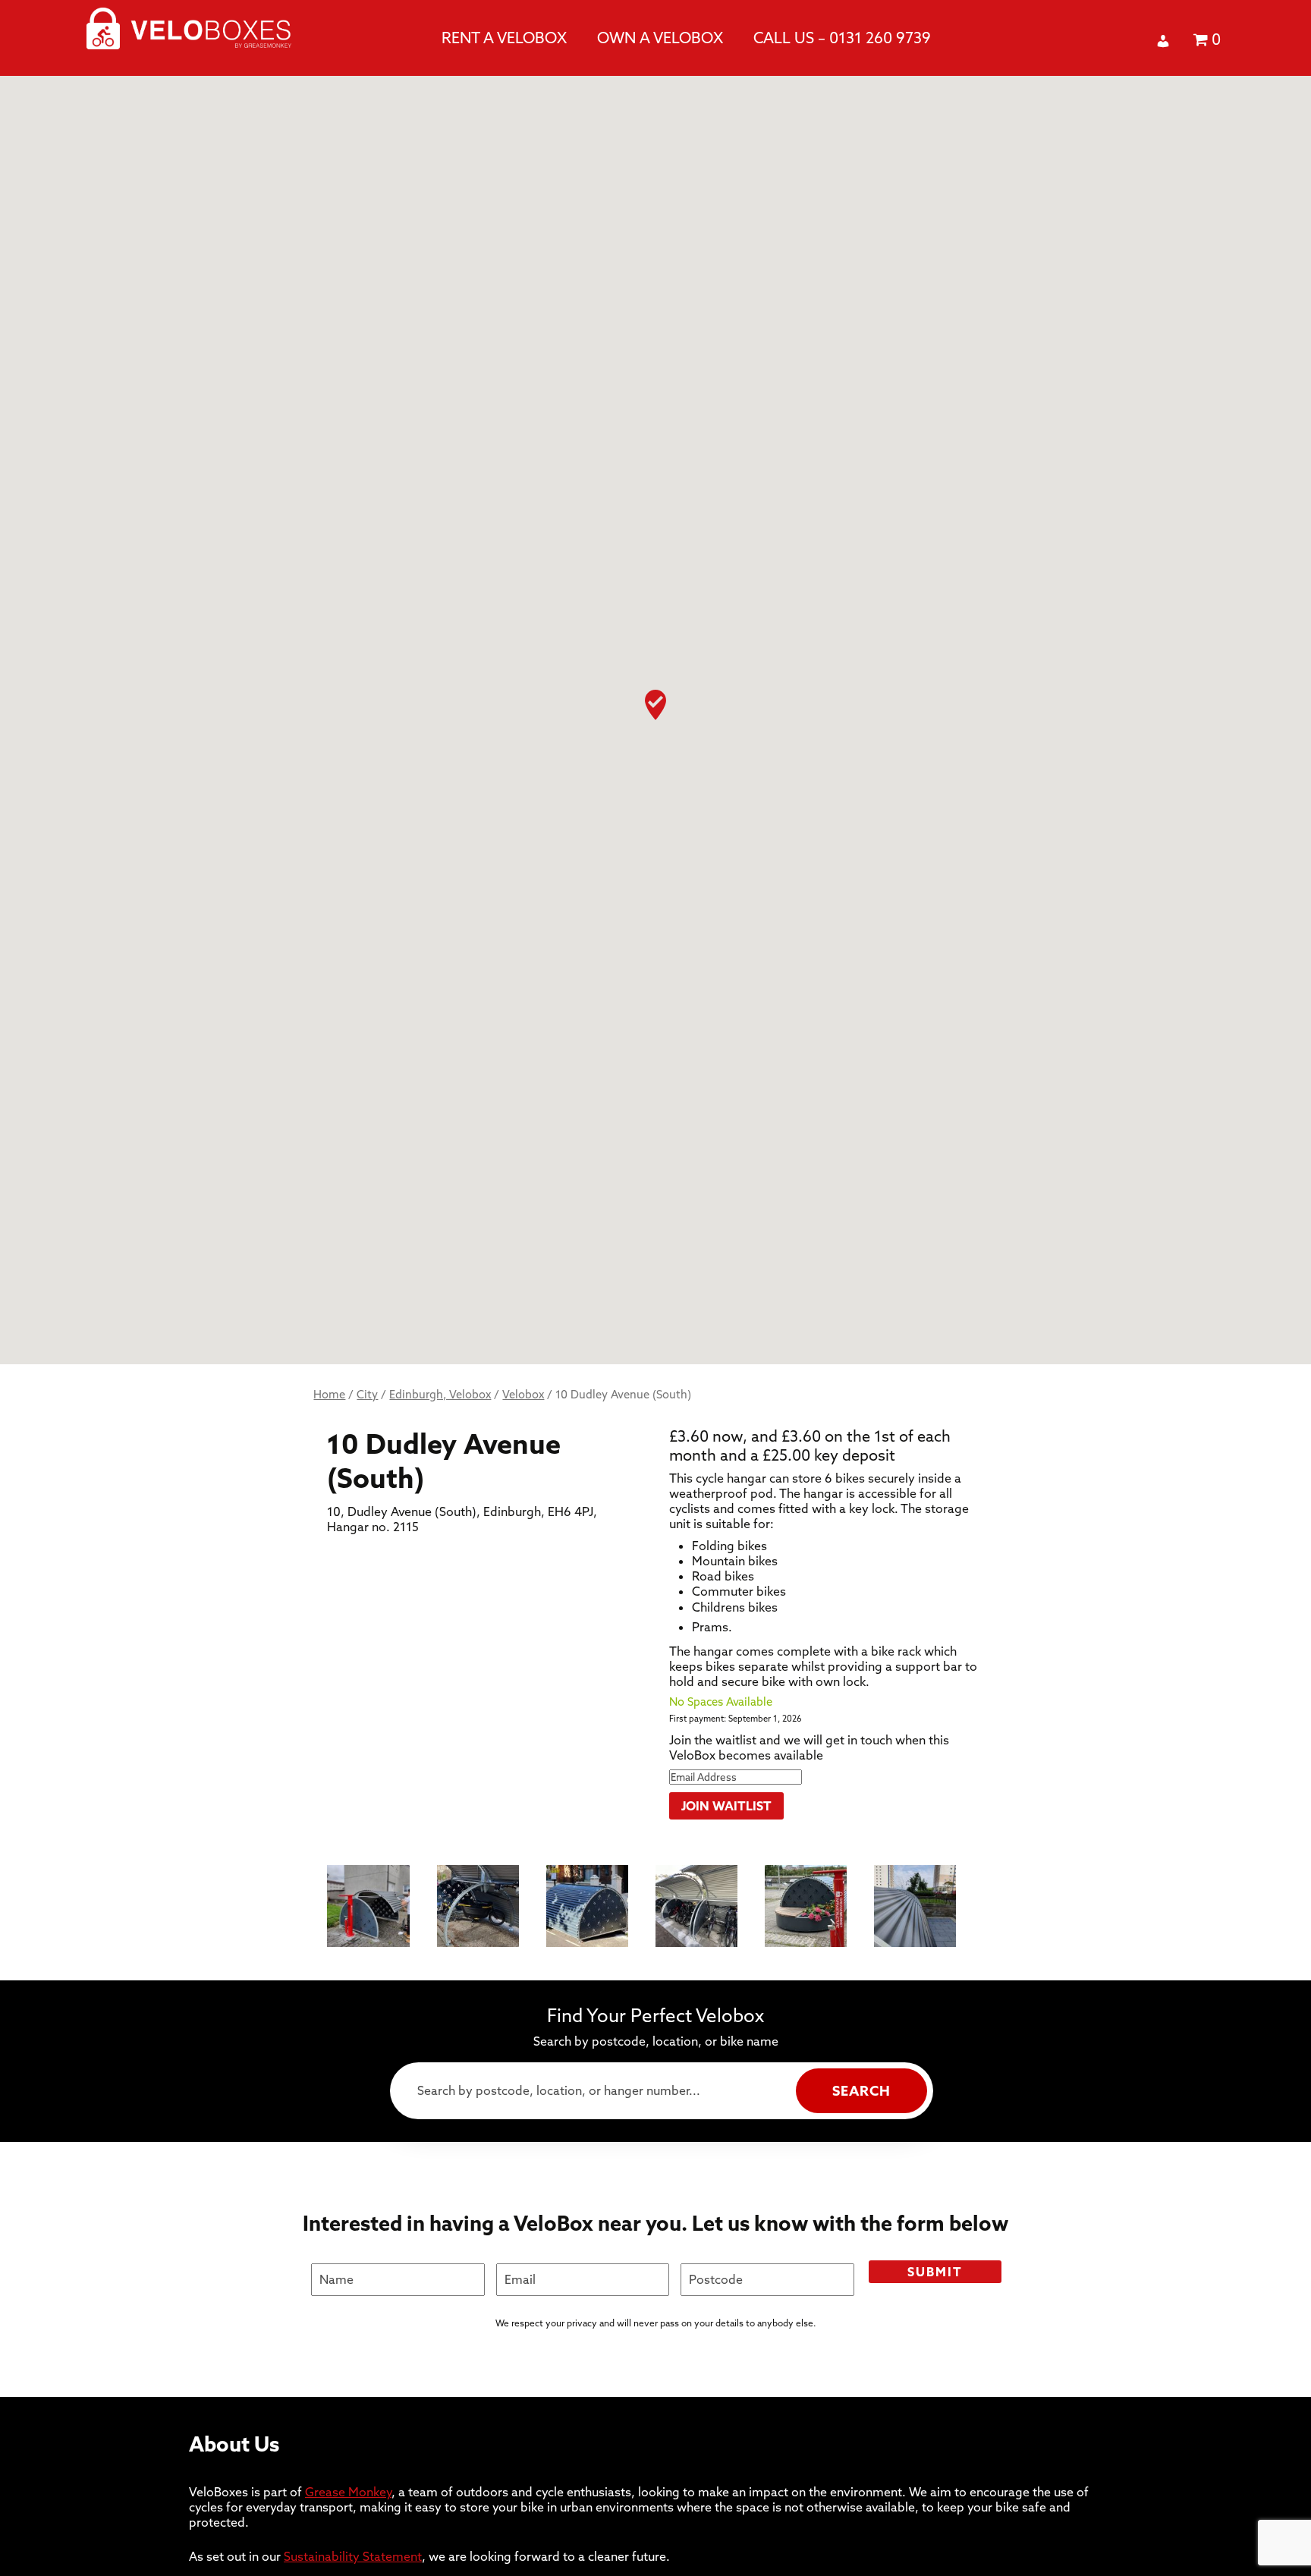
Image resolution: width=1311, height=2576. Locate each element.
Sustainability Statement (353, 2556)
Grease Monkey (348, 2492)
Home (329, 1394)
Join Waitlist (726, 1806)
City (367, 1394)
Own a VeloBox (660, 38)
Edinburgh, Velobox (440, 1394)
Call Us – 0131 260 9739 (842, 38)
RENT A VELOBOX (504, 38)
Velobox (523, 1394)
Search (861, 2091)
